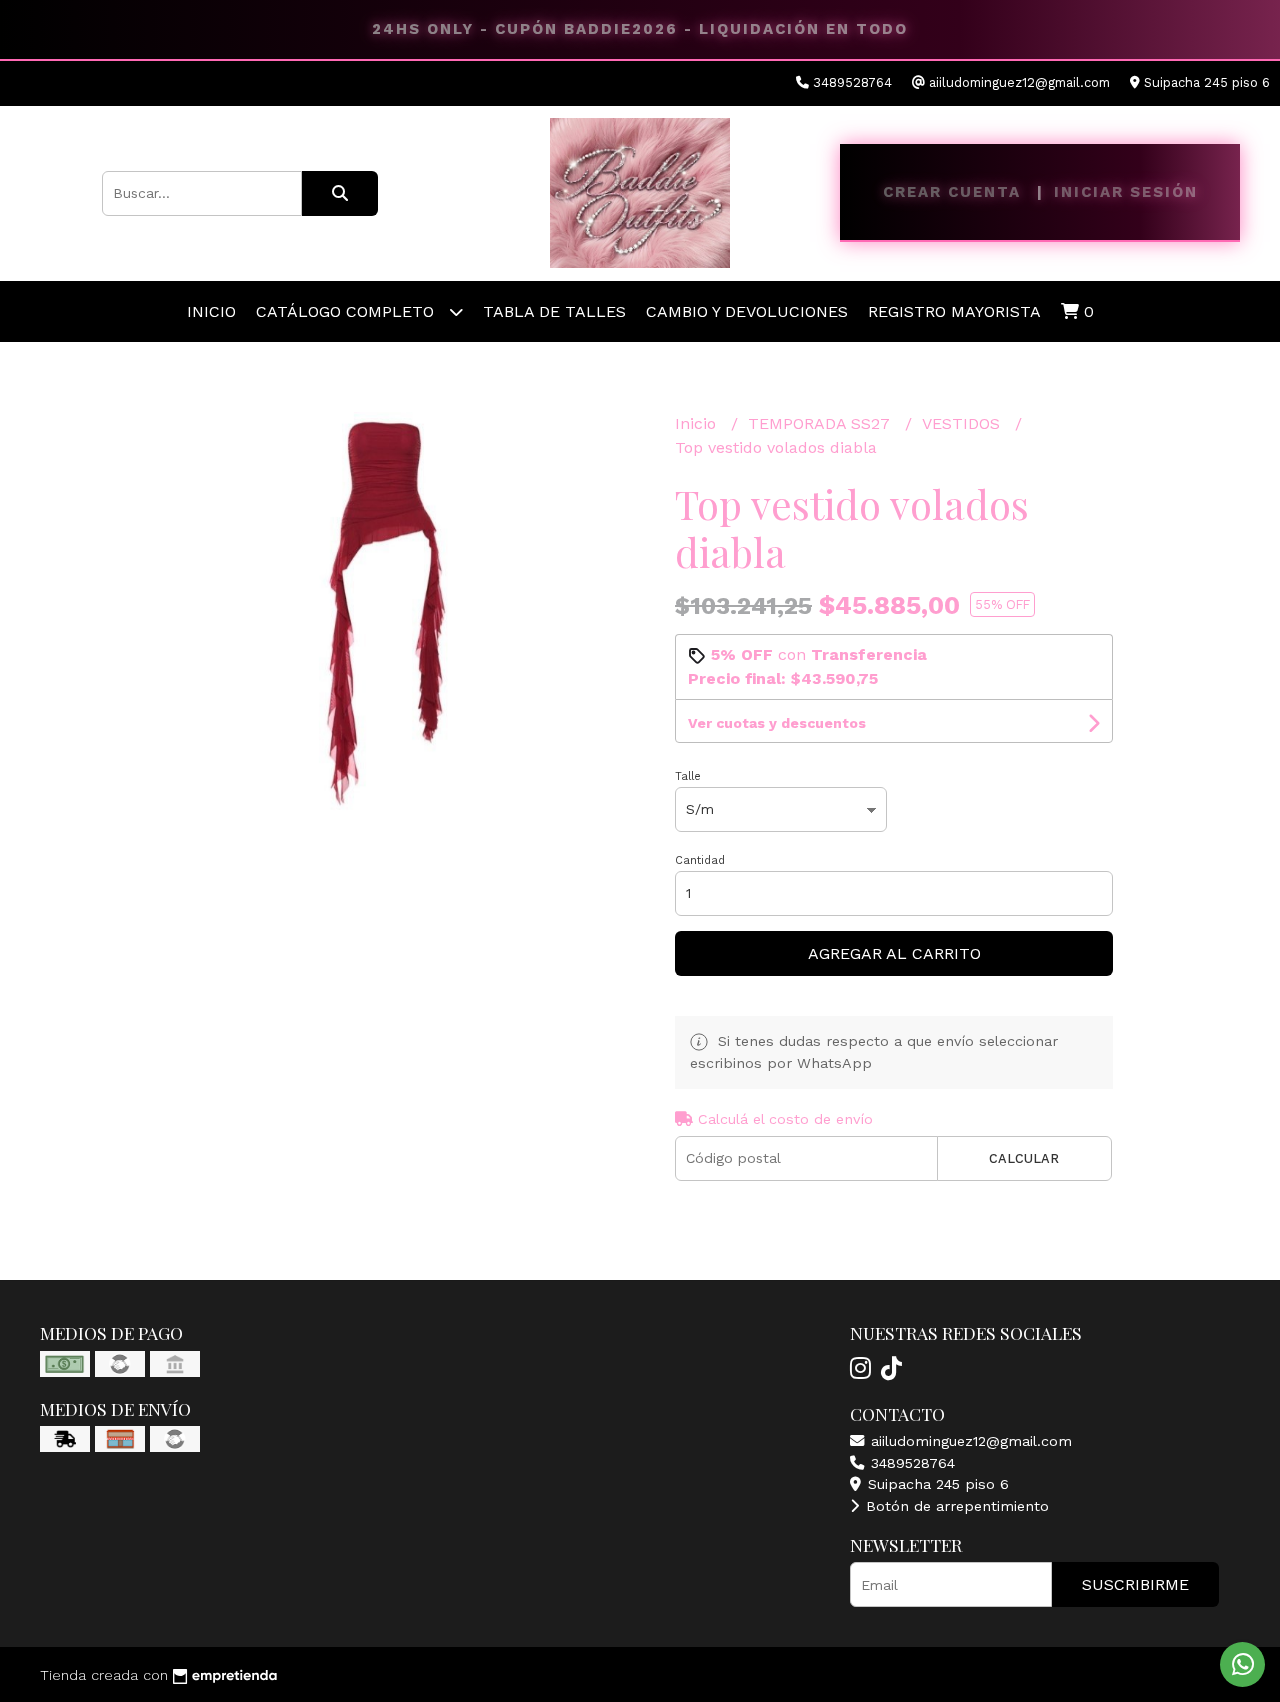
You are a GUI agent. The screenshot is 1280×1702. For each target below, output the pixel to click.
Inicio (211, 311)
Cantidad (700, 860)
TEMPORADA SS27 (821, 423)
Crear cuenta (952, 192)
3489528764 (910, 1463)
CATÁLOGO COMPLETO (347, 311)
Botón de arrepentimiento (955, 1506)
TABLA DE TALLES (554, 311)
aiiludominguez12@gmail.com (969, 1441)
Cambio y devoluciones (747, 311)
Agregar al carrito (894, 953)
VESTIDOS (963, 423)
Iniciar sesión (1126, 192)
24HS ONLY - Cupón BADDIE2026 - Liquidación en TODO (640, 29)
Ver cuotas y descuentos (777, 723)
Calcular (1024, 1158)
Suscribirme (1135, 1584)
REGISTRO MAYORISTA (954, 311)
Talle (688, 776)
